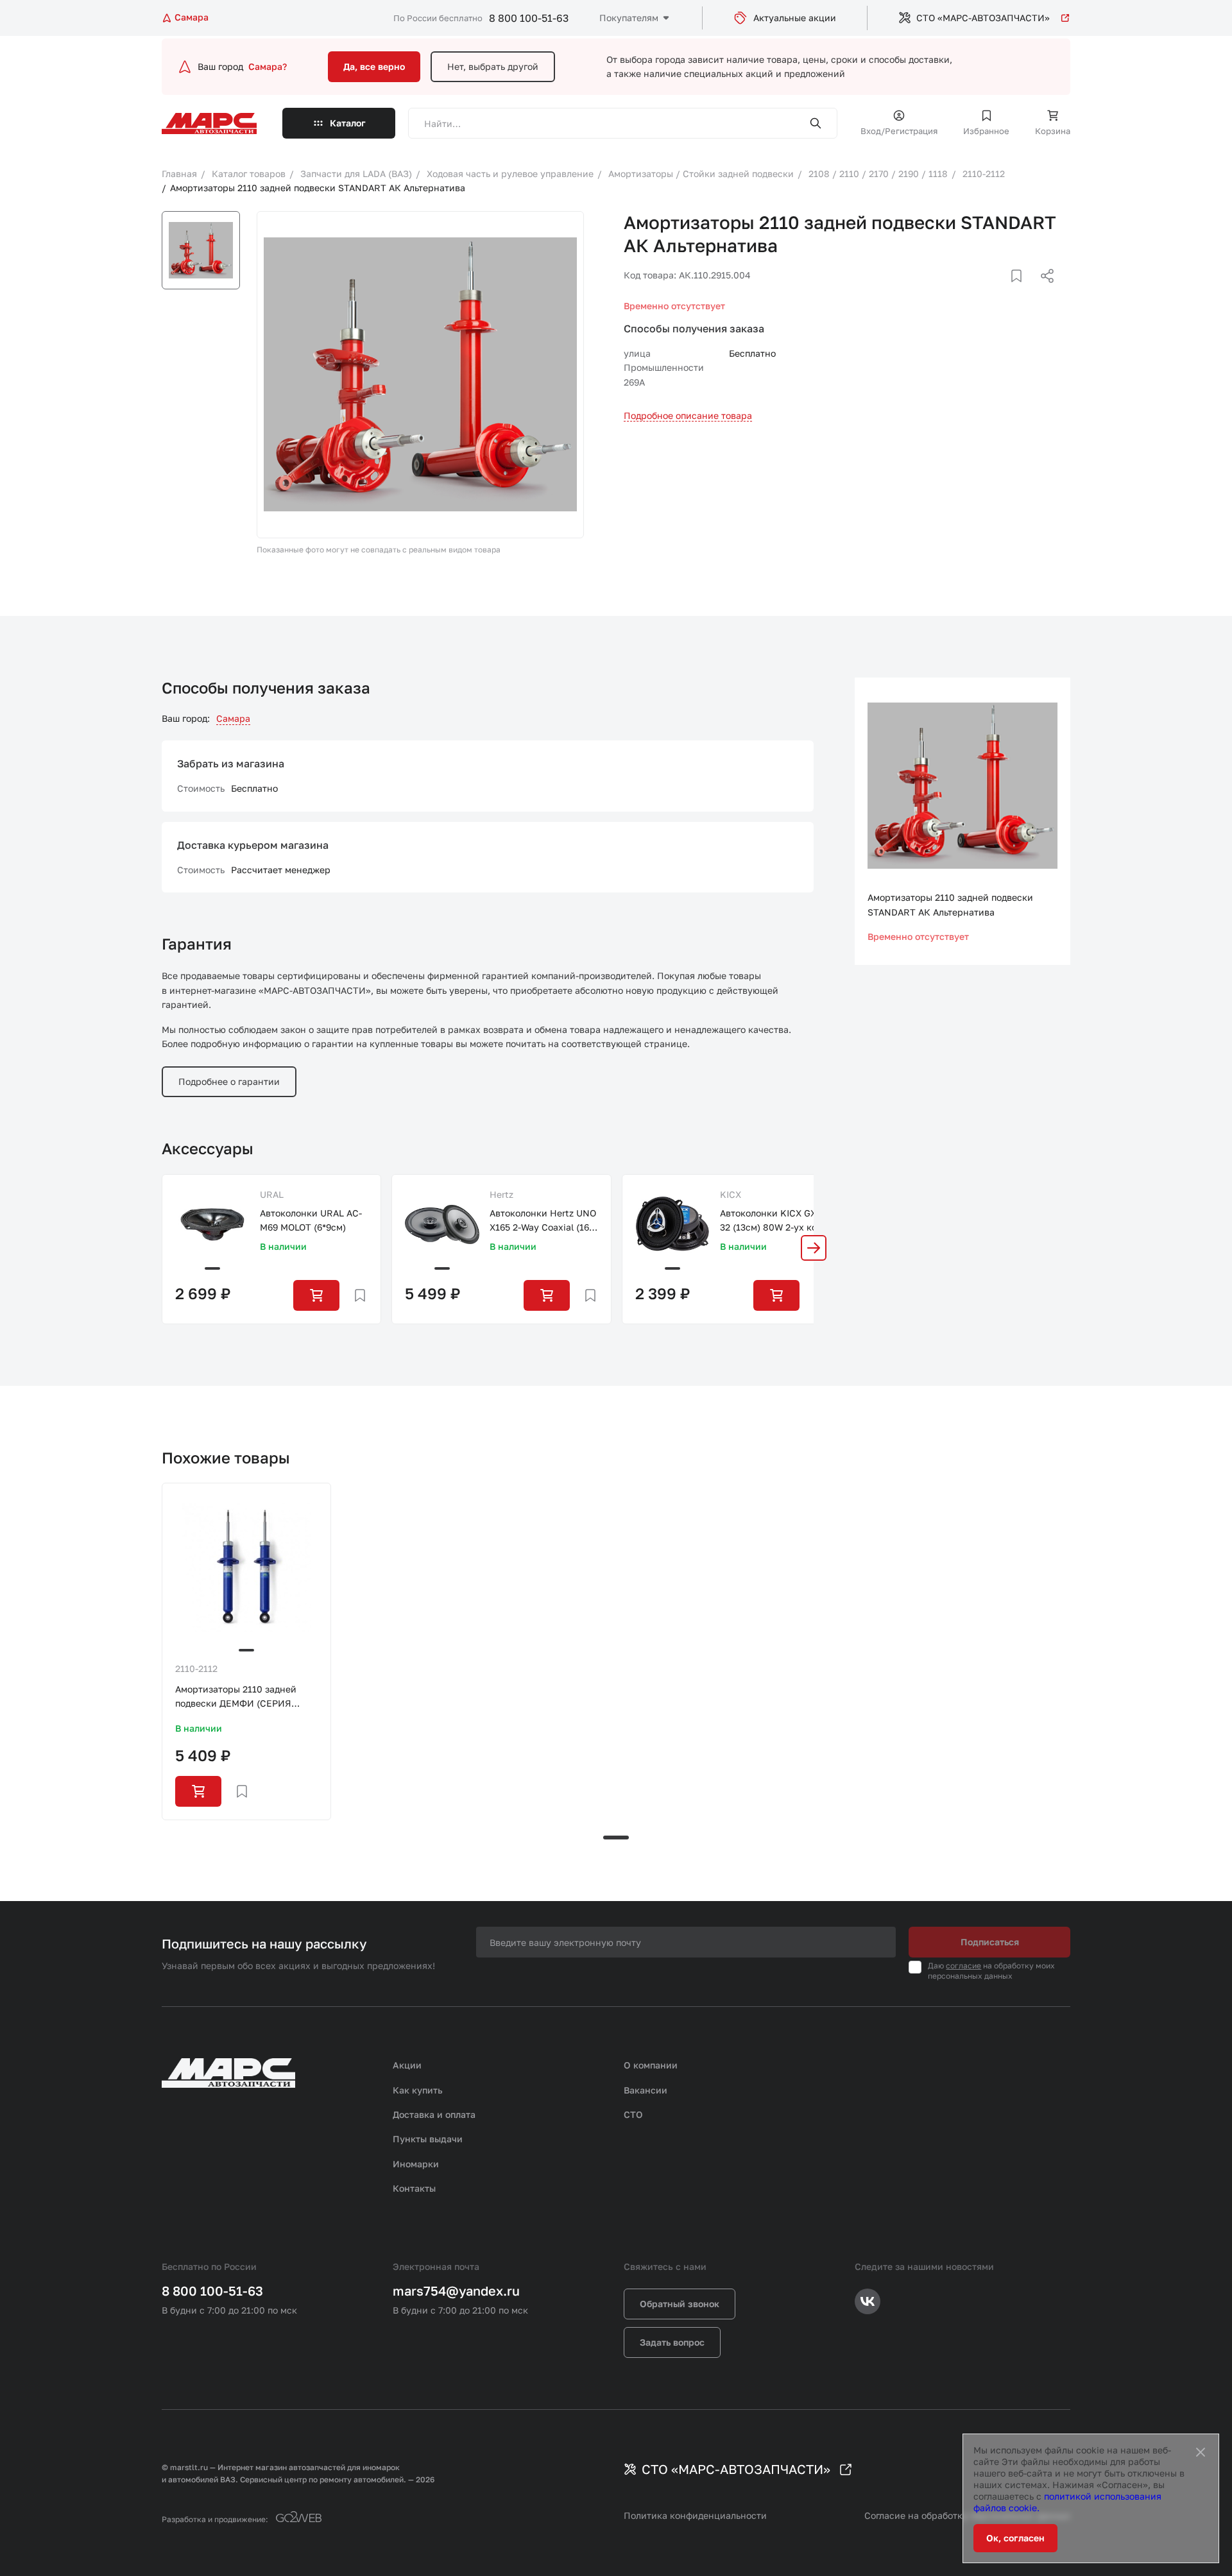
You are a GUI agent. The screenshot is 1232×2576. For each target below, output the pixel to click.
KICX (731, 1194)
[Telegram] (981, 291)
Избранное (986, 131)
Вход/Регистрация (899, 131)
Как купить (418, 2090)
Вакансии (646, 2090)
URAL (272, 1194)
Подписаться (990, 1942)
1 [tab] (616, 1838)
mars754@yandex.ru (456, 2290)
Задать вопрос (672, 2342)
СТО (633, 2114)
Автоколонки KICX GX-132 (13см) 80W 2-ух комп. (772, 1221)
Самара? (268, 66)
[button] (814, 1248)
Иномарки (416, 2164)
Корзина (1053, 131)
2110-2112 (196, 1668)
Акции (407, 2065)
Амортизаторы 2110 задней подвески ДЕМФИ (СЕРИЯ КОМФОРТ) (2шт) (236, 1697)
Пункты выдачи (428, 2139)
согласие (963, 1966)
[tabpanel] (246, 1651)
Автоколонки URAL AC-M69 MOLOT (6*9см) (311, 1220)
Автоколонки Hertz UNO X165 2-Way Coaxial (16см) (543, 1221)
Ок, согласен (1015, 2538)
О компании (651, 2065)
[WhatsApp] (1043, 291)
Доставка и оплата (434, 2114)
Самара (233, 718)
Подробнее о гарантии (229, 1081)
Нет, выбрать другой (493, 66)
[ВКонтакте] (1002, 291)
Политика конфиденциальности (695, 2515)
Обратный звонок (680, 2304)
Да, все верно (374, 66)
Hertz (501, 1194)
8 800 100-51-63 (529, 18)
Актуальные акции (795, 18)
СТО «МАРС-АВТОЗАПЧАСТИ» (983, 18)
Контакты (414, 2188)
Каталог (348, 123)
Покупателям (629, 18)
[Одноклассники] (1022, 291)
